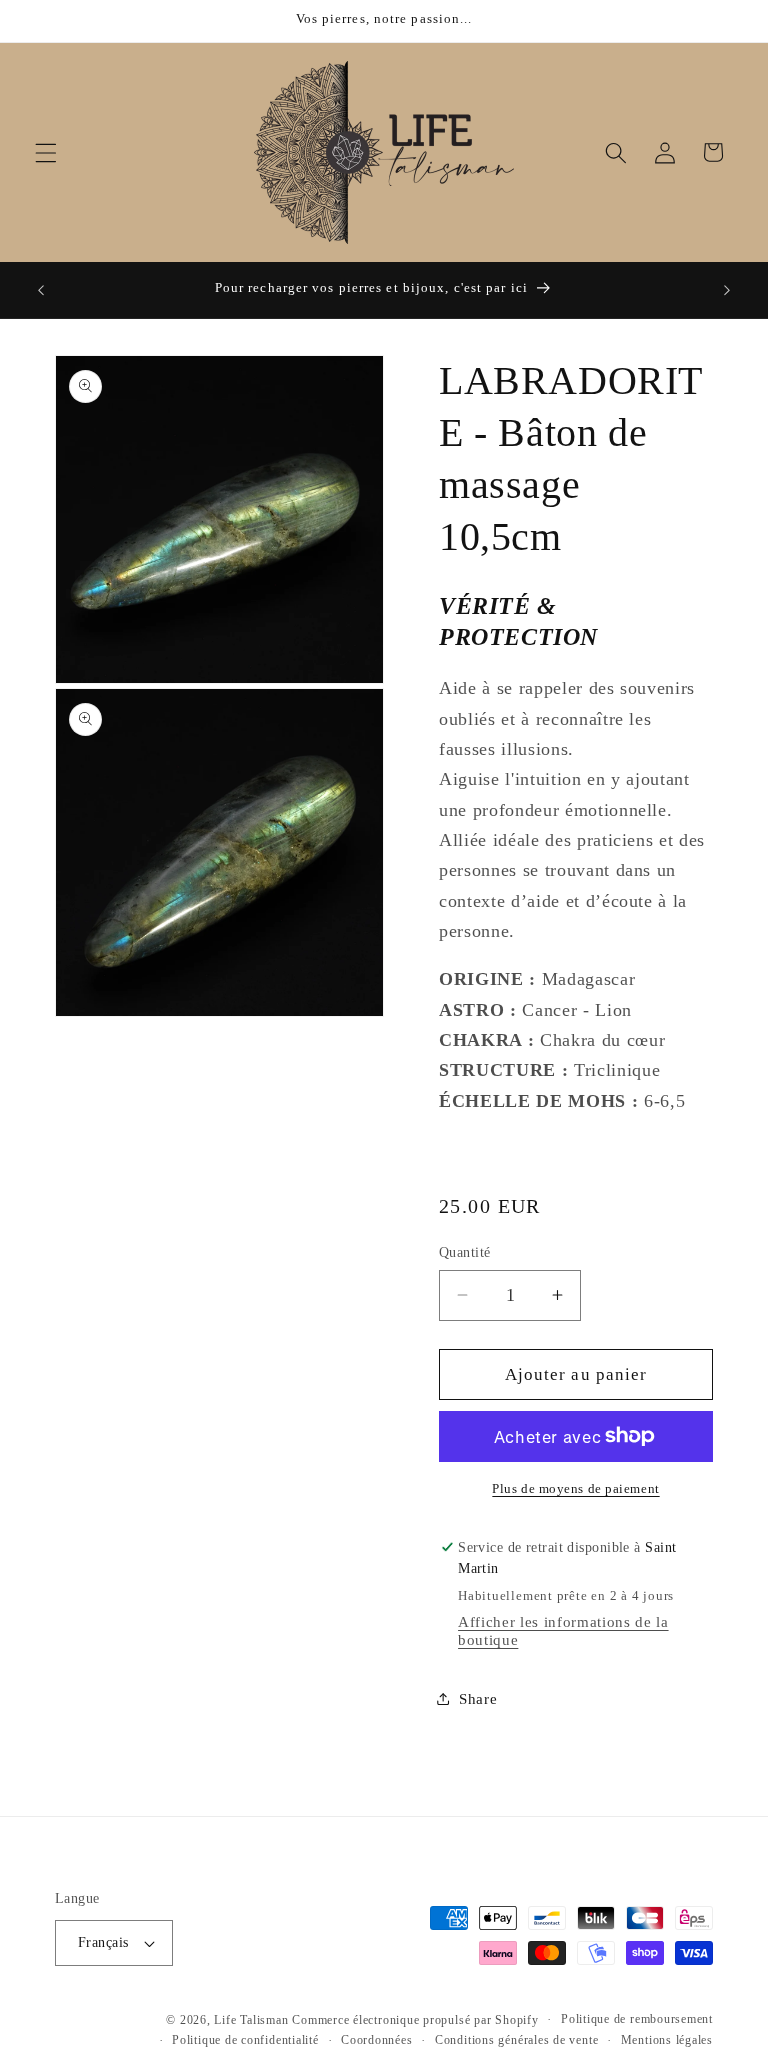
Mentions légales (667, 2040)
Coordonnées (376, 2040)
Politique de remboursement (637, 2019)
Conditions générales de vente (516, 2040)
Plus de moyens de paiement (575, 1488)
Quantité (465, 1252)
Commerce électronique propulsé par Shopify (415, 2020)
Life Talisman (251, 2020)
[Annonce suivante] (727, 290)
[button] (46, 152)
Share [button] (478, 1698)
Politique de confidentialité (245, 2040)
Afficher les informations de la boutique (563, 1630)
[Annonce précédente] (41, 290)
